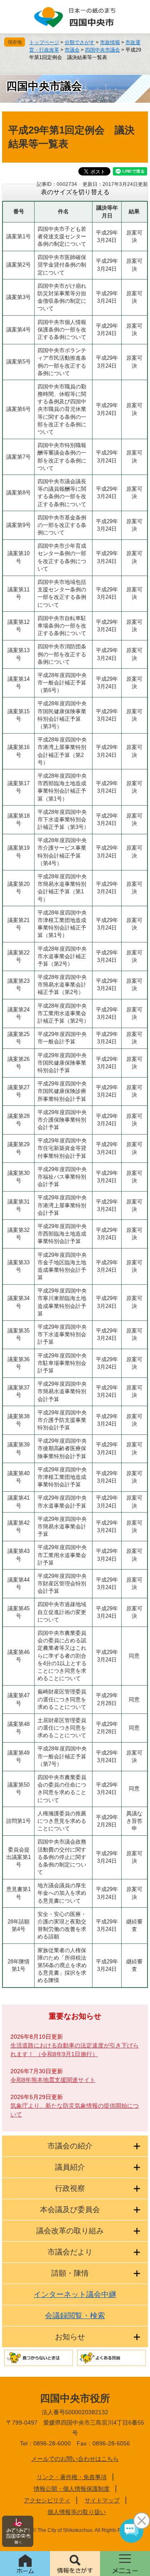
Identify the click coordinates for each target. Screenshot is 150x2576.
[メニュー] (125, 2564)
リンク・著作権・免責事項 (72, 2477)
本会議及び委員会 (70, 2210)
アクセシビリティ (47, 2500)
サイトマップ (102, 2500)
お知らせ (70, 2337)
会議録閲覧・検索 (75, 2316)
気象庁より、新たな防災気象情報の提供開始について (75, 2110)
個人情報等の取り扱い (77, 2512)
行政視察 (70, 2188)
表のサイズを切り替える (75, 192)
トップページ (44, 42)
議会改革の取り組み (70, 2231)
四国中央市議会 (102, 50)
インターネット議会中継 (75, 2294)
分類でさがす (80, 42)
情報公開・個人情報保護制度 (72, 2489)
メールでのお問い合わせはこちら (75, 2459)
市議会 (72, 50)
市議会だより (70, 2252)
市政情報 (110, 42)
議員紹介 (70, 2167)
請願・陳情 (70, 2273)
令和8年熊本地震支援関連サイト (53, 2080)
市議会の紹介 (70, 2146)
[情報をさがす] (75, 2564)
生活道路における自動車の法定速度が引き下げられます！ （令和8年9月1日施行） (75, 2050)
